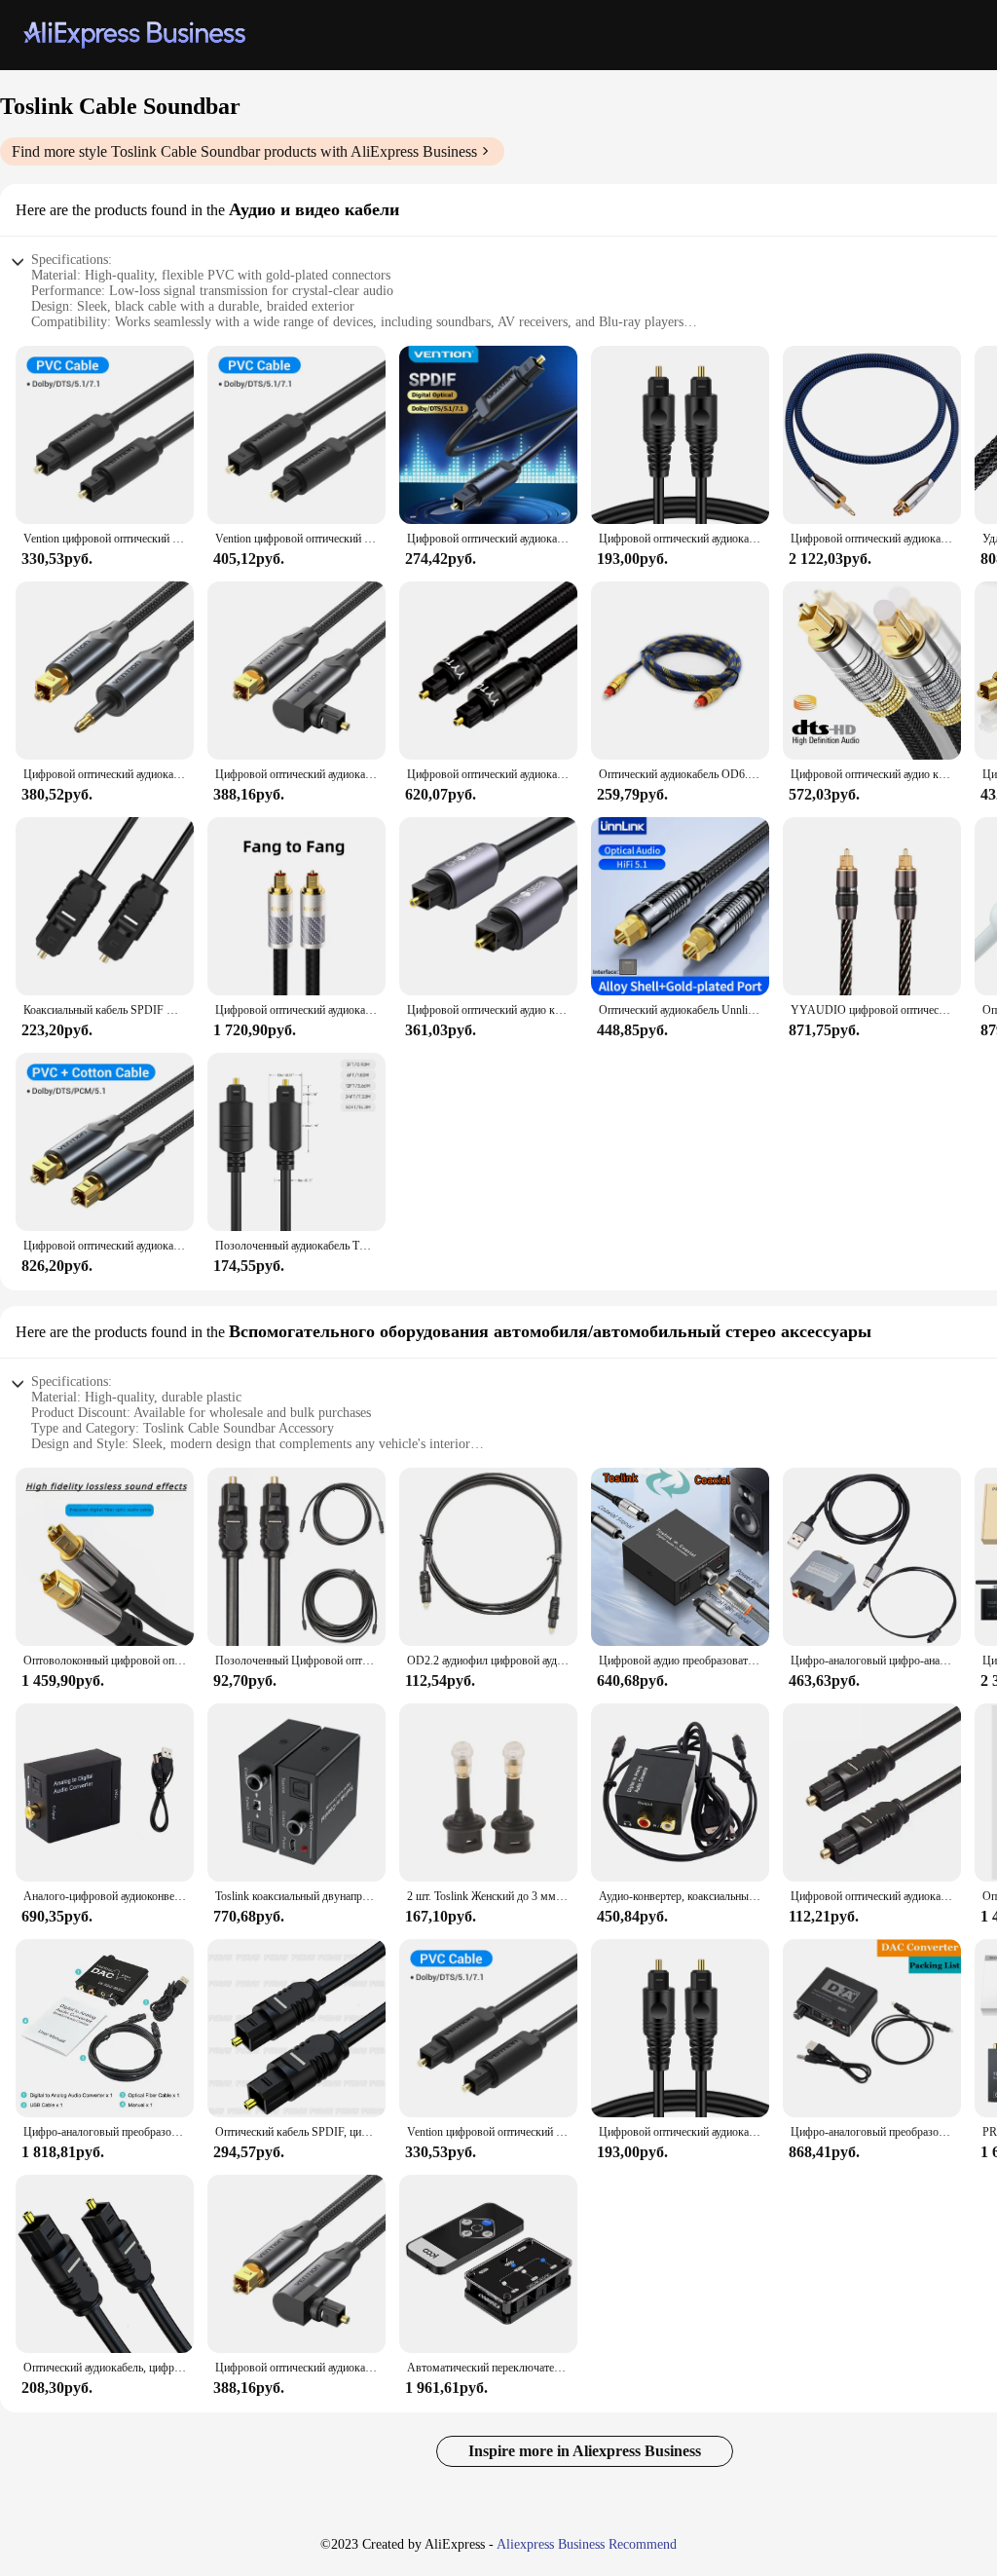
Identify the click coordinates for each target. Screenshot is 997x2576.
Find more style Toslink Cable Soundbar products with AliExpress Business (244, 151)
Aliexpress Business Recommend (587, 2544)
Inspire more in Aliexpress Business (585, 2451)
